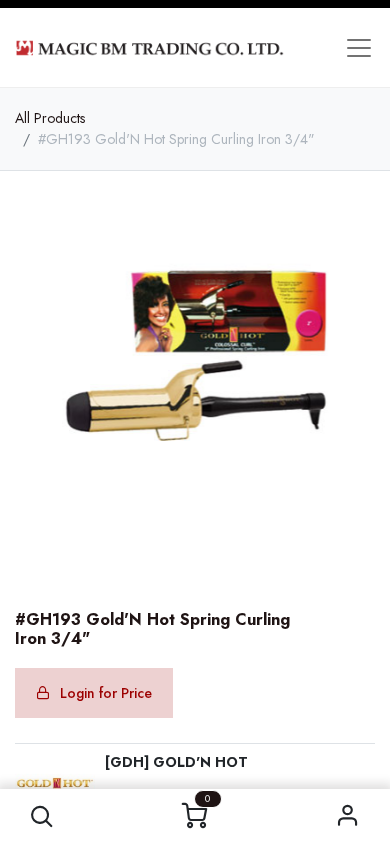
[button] (42, 816)
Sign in (348, 816)
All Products (50, 118)
